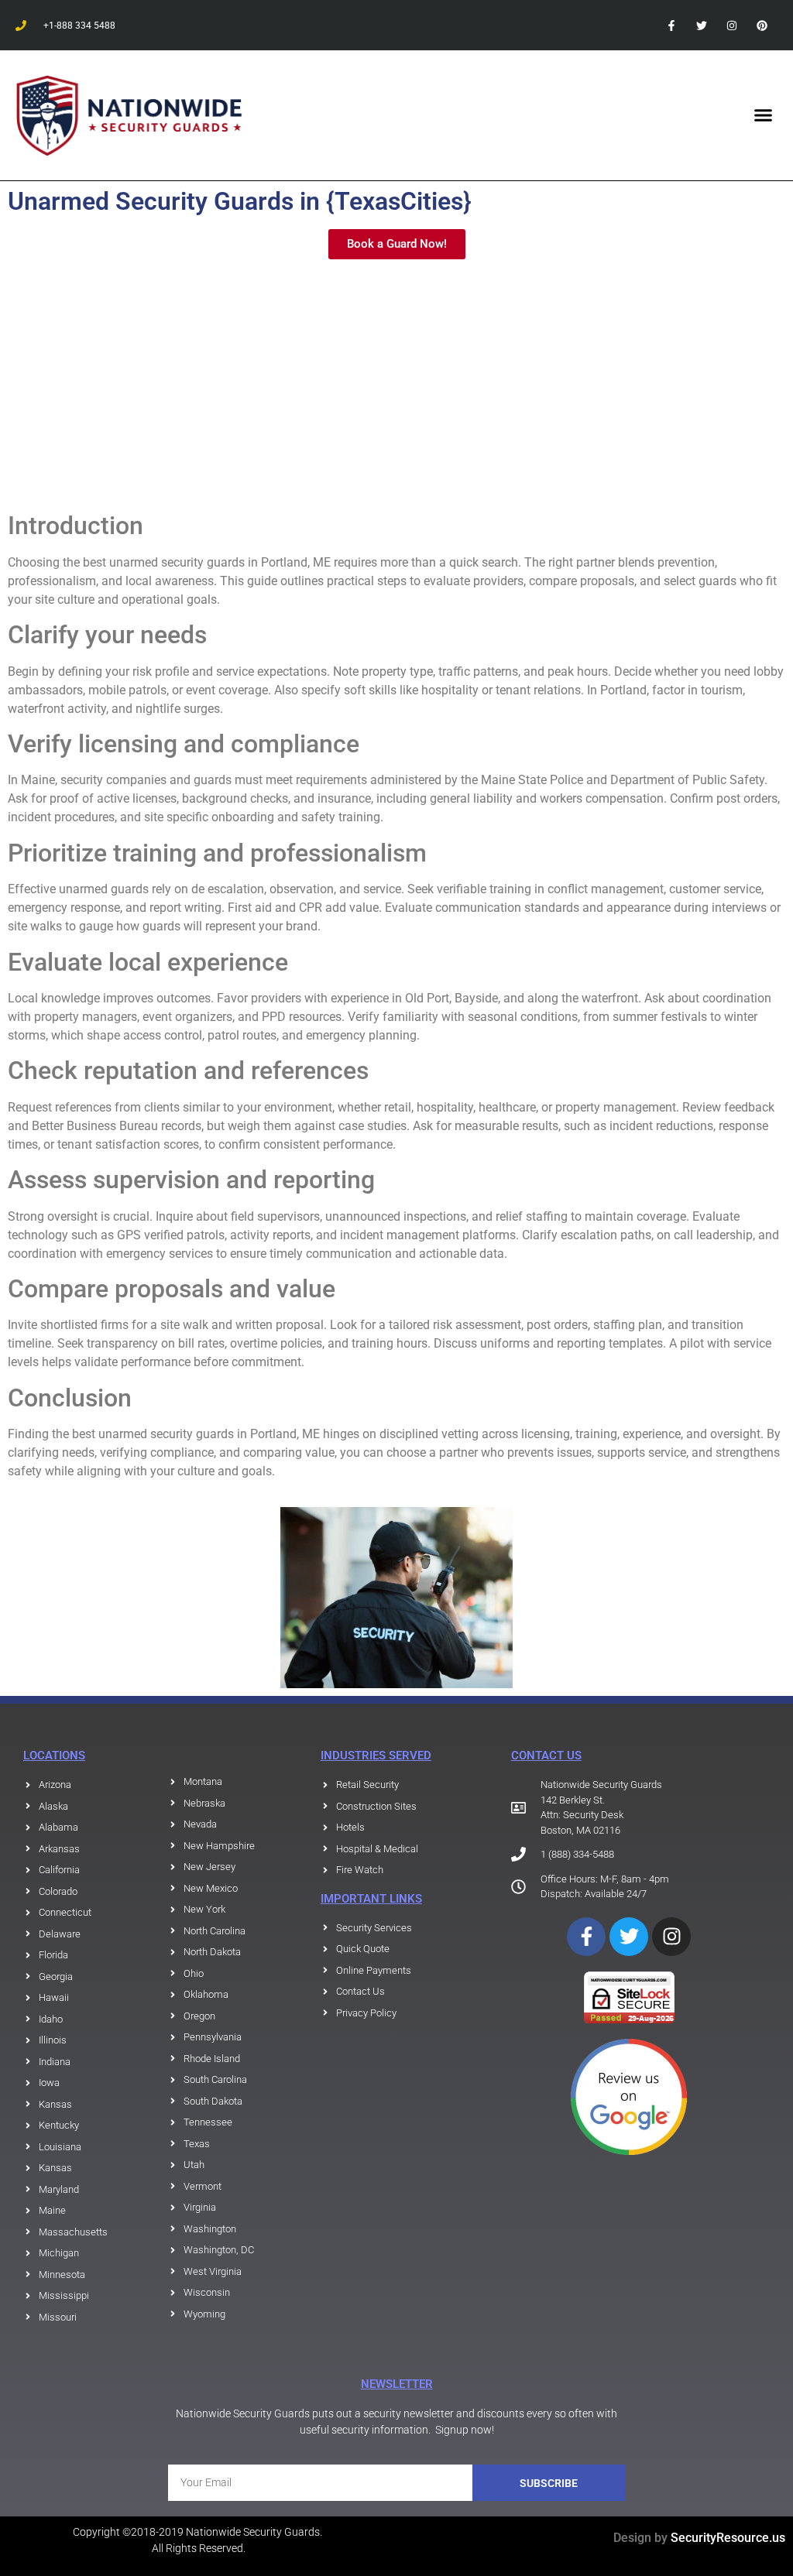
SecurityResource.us (728, 2538)
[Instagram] (732, 25)
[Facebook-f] (671, 25)
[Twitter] (701, 25)
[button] (763, 115)
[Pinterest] (762, 25)
